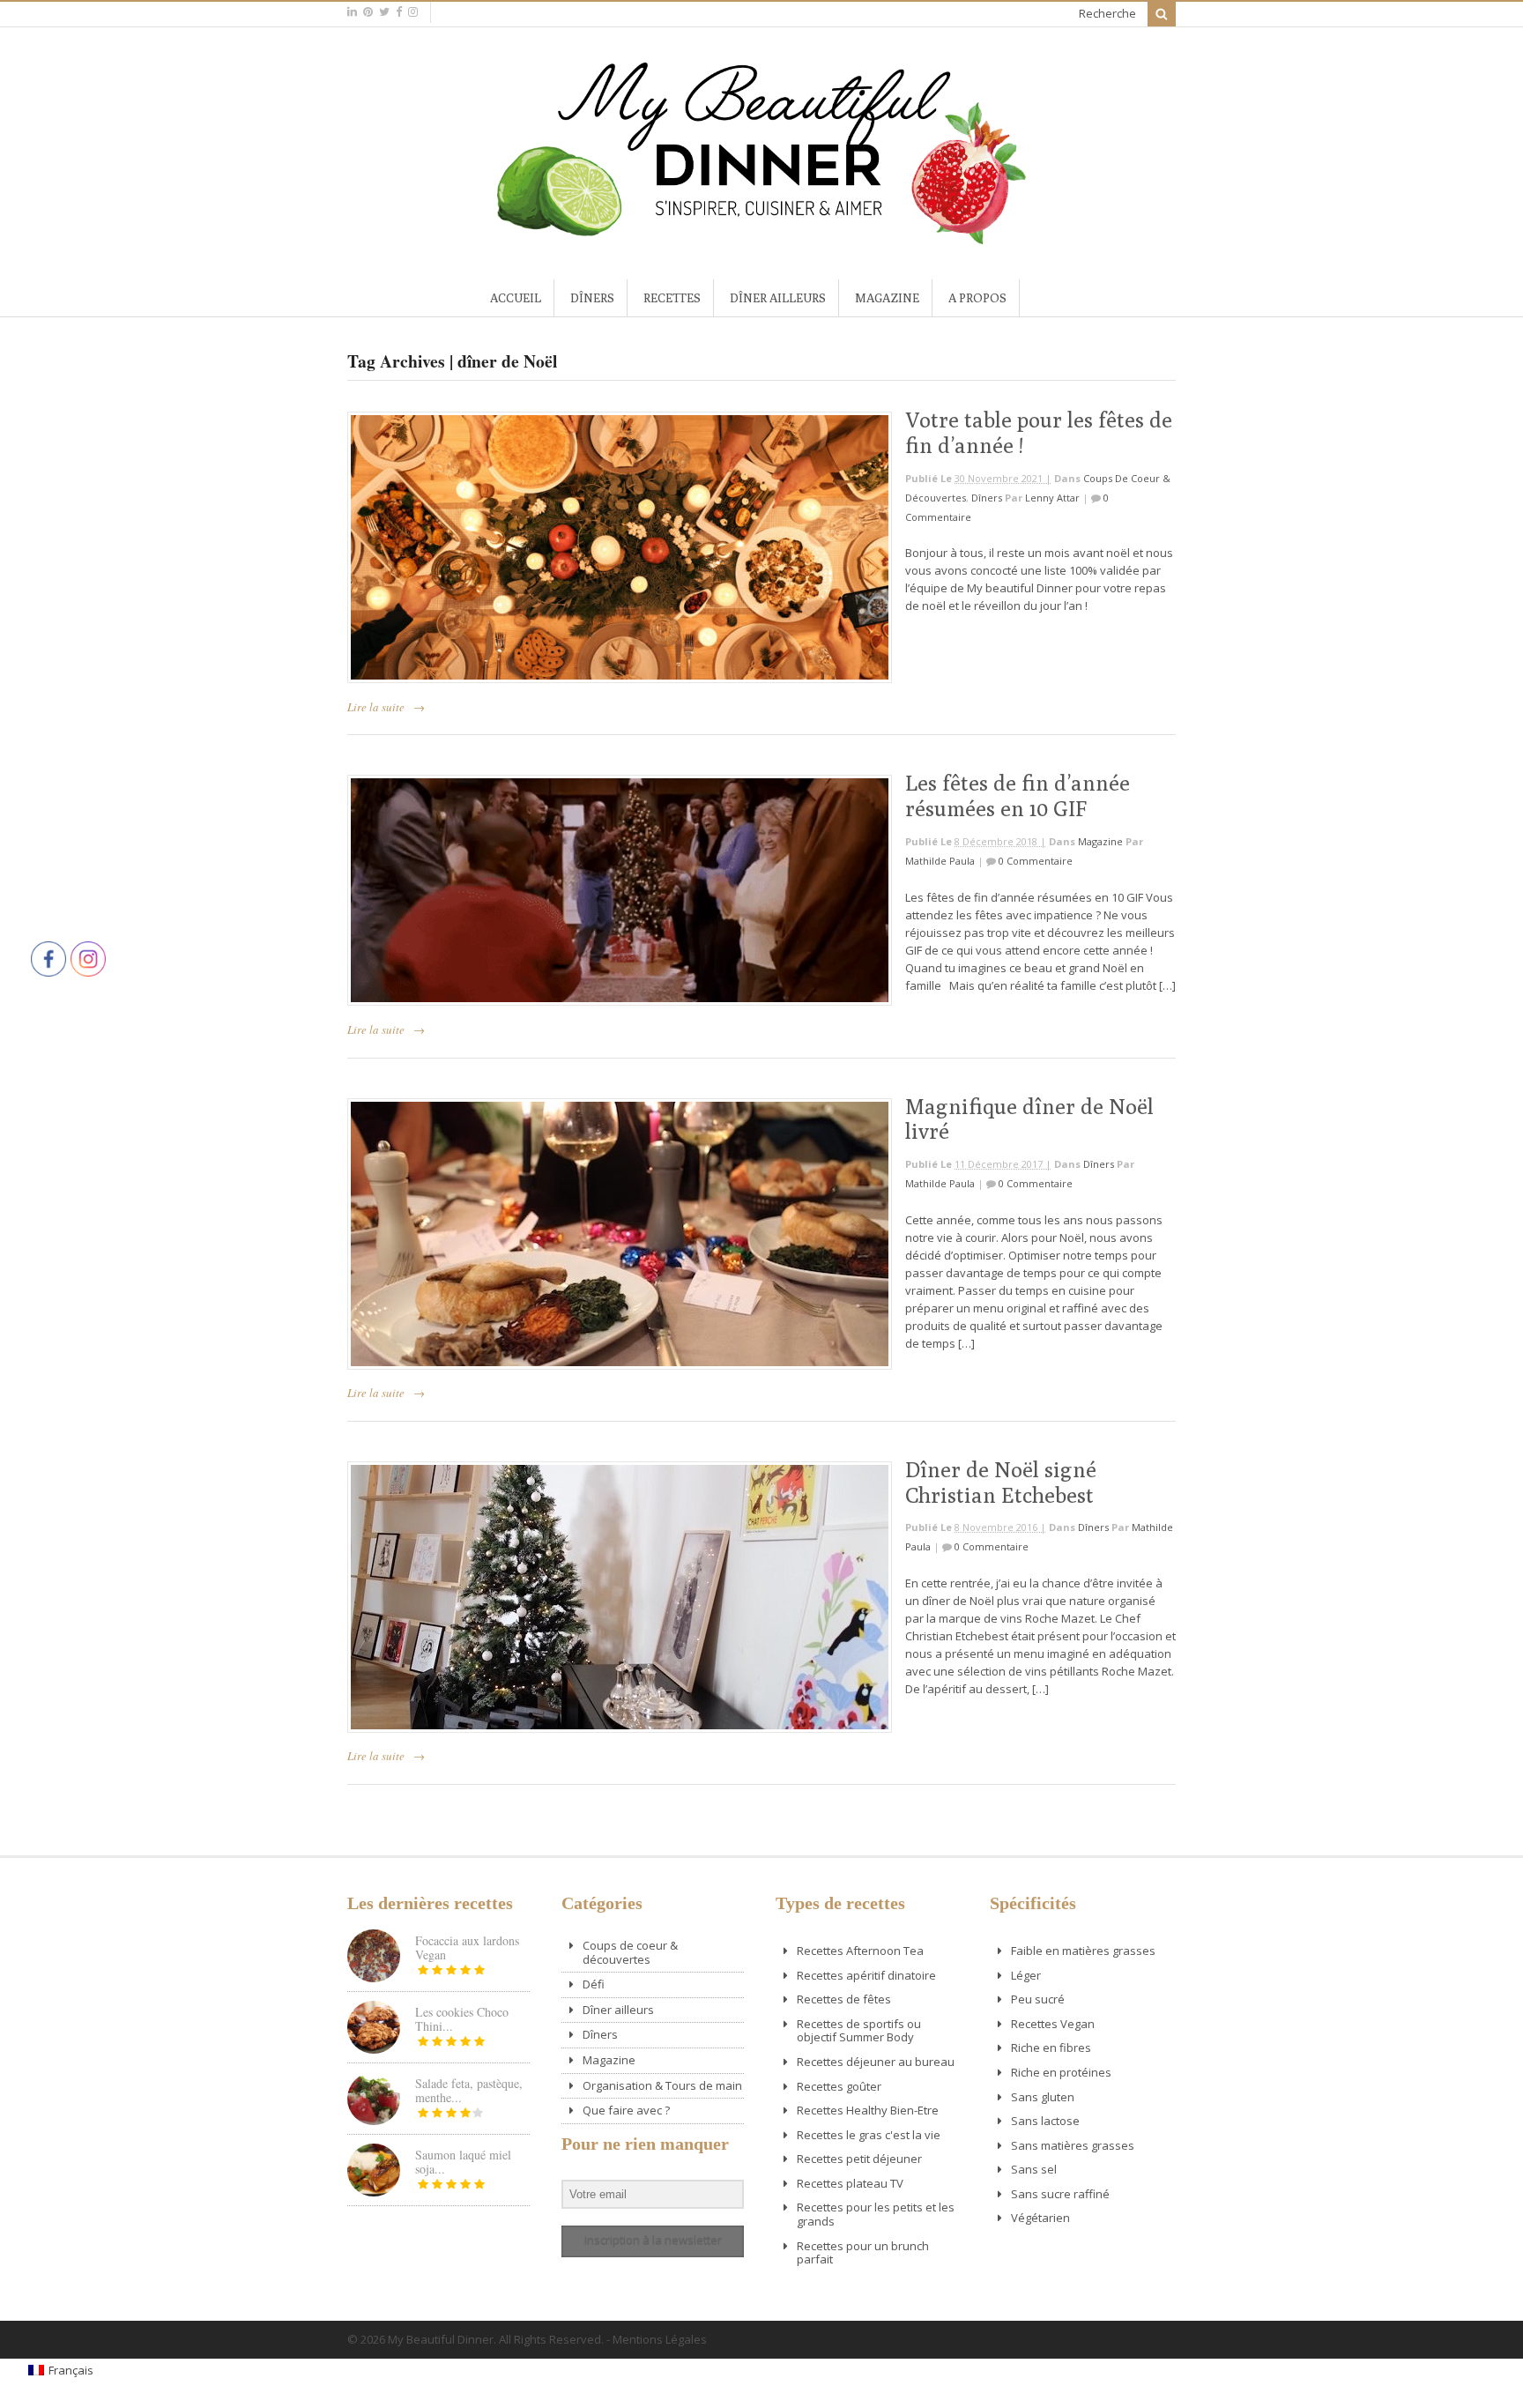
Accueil (516, 298)
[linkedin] (352, 12)
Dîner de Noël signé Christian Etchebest (1001, 1482)
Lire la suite (376, 707)
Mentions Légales (660, 2339)
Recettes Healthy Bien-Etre (868, 2110)
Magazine (887, 298)
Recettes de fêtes (844, 1999)
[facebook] (399, 12)
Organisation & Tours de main (662, 2085)
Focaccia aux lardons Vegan (467, 1947)
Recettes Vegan (1053, 2024)
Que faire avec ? (626, 2110)
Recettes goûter (839, 2086)
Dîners (592, 298)
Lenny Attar (1052, 498)
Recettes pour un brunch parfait (863, 2253)
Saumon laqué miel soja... (463, 2162)
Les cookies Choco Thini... (462, 2019)
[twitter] (384, 12)
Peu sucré (1038, 1999)
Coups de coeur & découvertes (630, 1952)
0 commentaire (1036, 861)
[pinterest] (368, 12)
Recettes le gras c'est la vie (869, 2135)
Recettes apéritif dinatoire (866, 1975)
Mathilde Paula (940, 861)
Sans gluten (1043, 2097)
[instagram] (413, 12)
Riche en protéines (1061, 2072)
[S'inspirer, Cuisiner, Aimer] (761, 237)
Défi (594, 1984)
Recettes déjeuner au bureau (876, 2062)
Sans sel (1034, 2169)
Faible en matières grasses (1083, 1951)
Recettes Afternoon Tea (860, 1951)
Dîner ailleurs (778, 298)
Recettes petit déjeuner (859, 2159)
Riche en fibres (1051, 2048)
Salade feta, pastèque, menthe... (469, 2090)
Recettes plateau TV (850, 2183)
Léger (1026, 1975)
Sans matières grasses (1073, 2145)
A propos (977, 298)
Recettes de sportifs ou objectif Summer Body (859, 2031)
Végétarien (1040, 2218)
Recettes (672, 298)
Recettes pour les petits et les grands (876, 2214)
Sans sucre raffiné (1060, 2194)
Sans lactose (1045, 2121)
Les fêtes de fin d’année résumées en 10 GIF (1018, 795)
